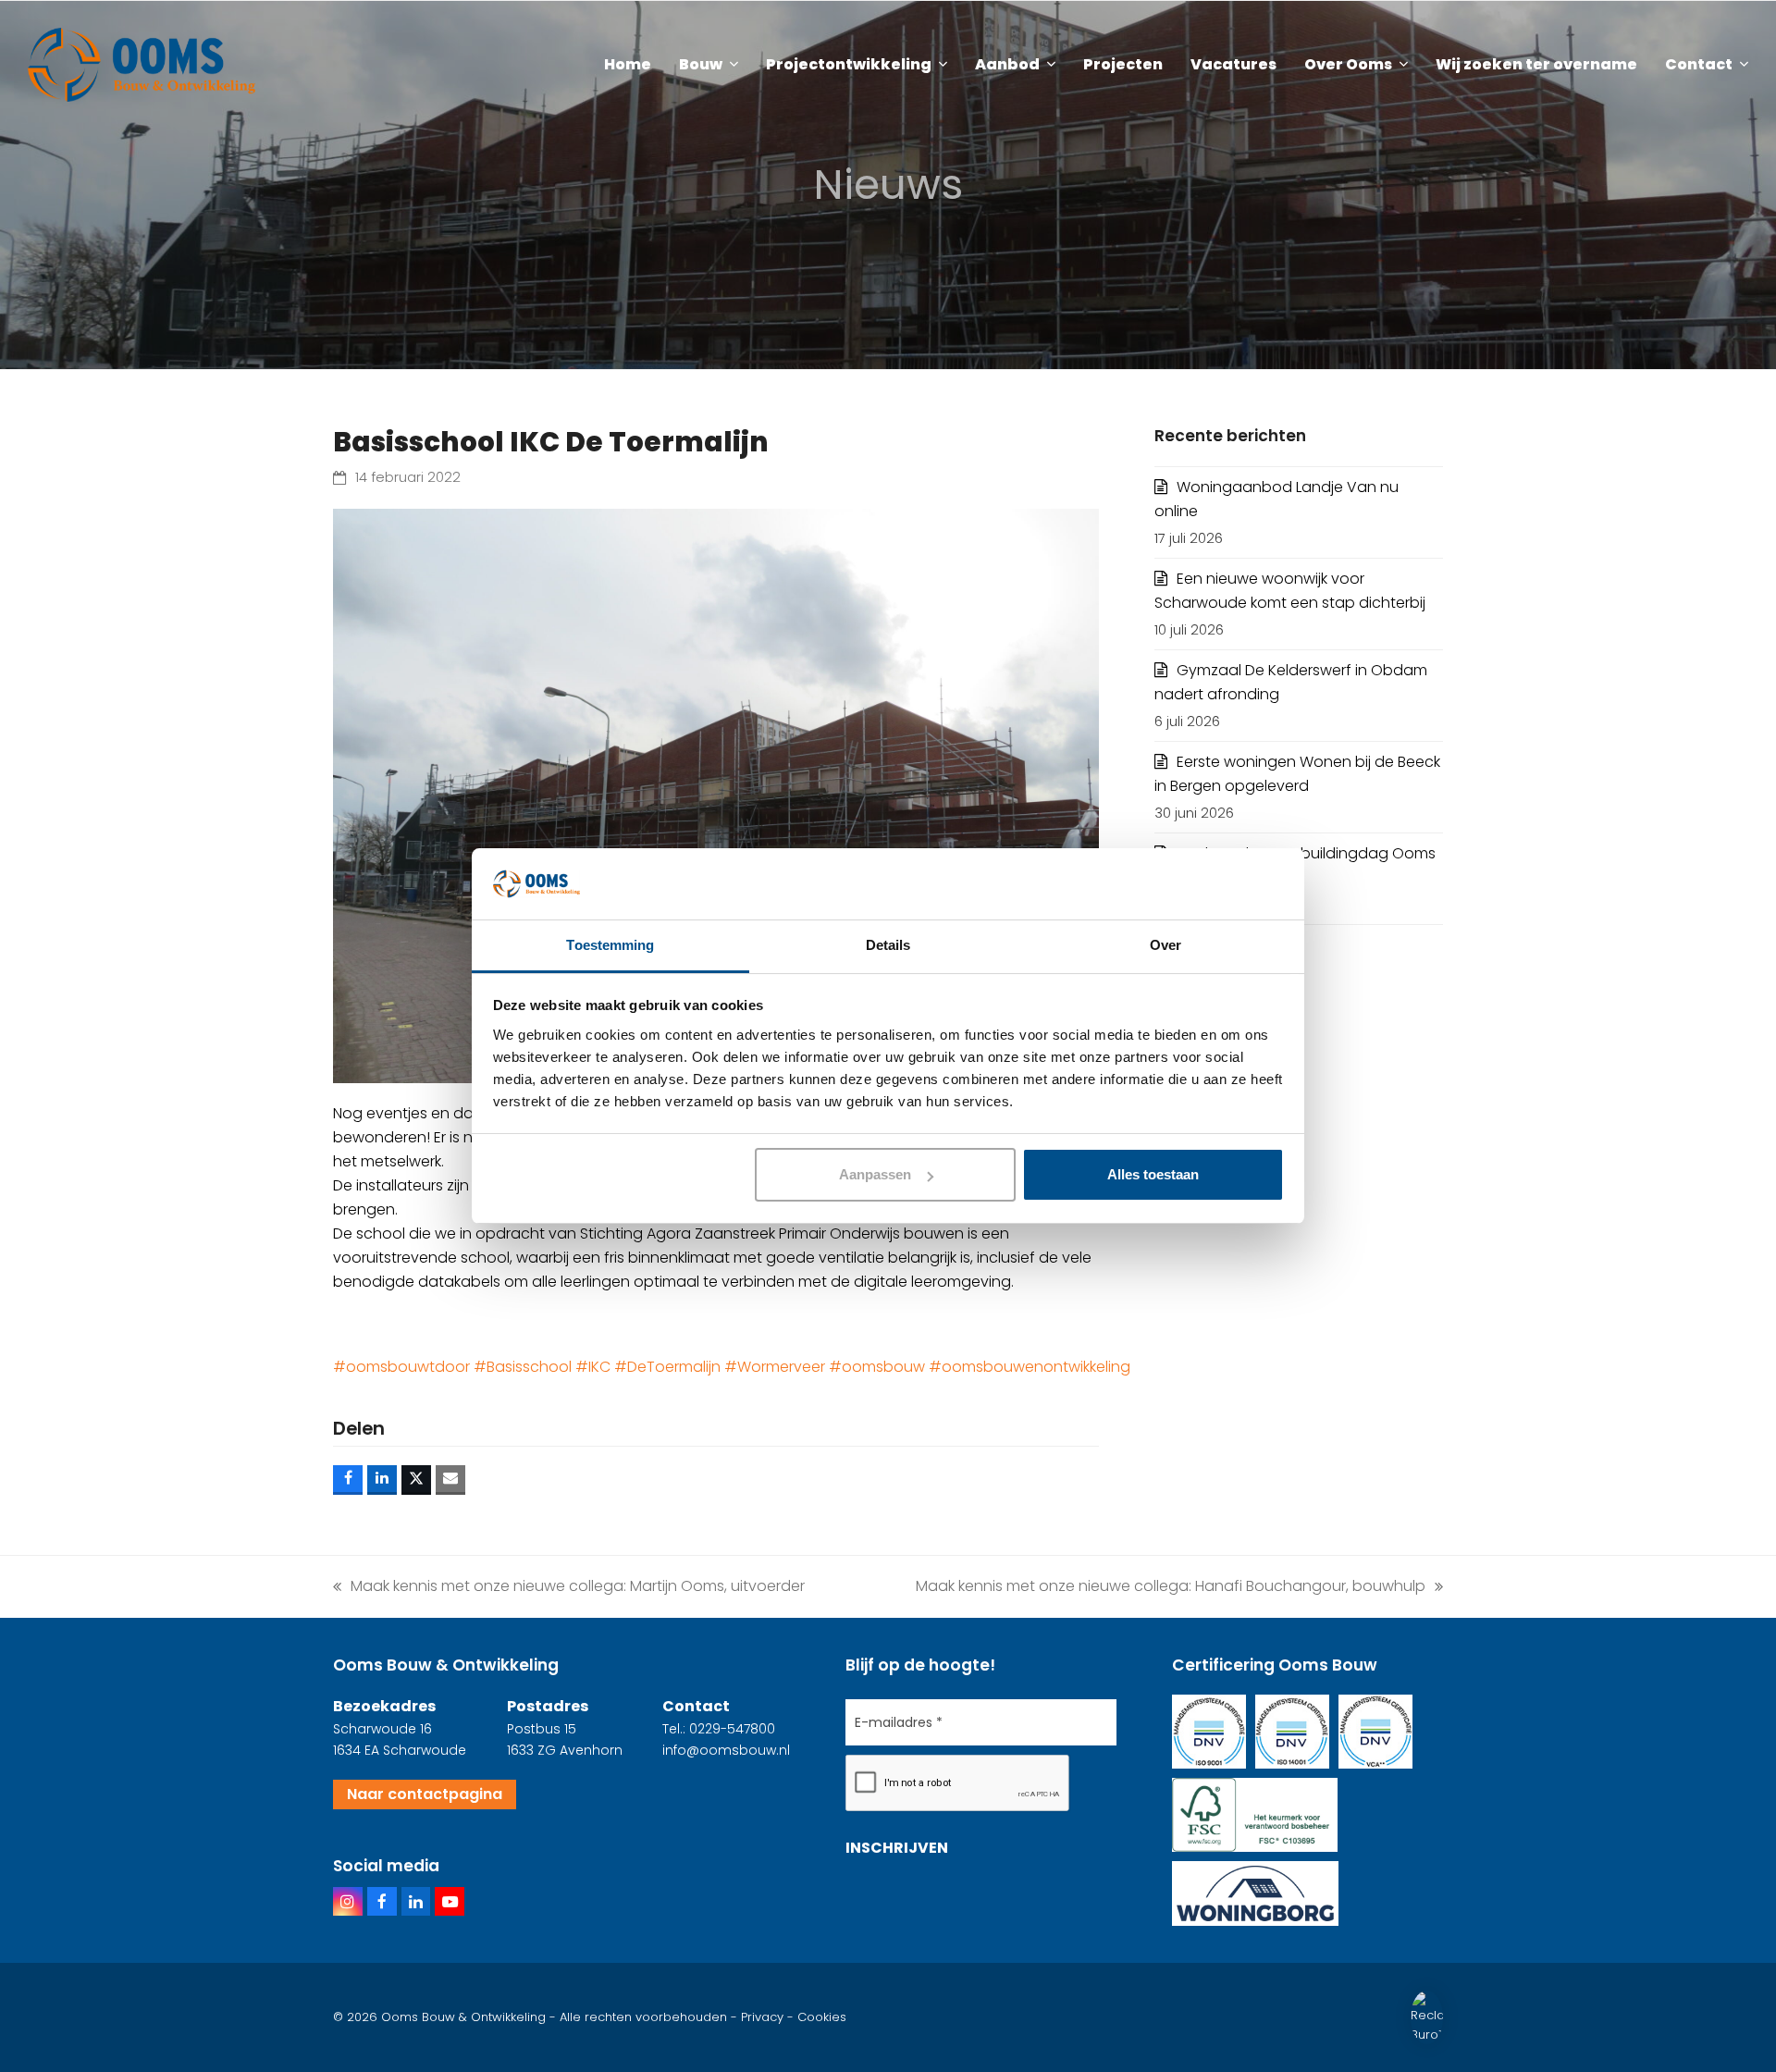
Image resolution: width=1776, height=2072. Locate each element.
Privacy (762, 2017)
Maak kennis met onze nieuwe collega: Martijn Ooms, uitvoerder (569, 1585)
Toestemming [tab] (610, 945)
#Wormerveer (775, 1367)
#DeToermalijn (667, 1367)
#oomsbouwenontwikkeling (1030, 1367)
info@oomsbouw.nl (726, 1750)
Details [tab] (888, 945)
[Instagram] (348, 1902)
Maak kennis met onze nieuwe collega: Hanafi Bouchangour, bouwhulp (1171, 1585)
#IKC (593, 1367)
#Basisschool (523, 1367)
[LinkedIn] (416, 1902)
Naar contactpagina (425, 1794)
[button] (348, 1480)
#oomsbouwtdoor (401, 1367)
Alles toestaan (1153, 1174)
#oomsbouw (877, 1367)
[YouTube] (450, 1902)
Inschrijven (897, 1848)
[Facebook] (382, 1902)
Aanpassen (875, 1174)
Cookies (822, 2017)
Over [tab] (1165, 945)
